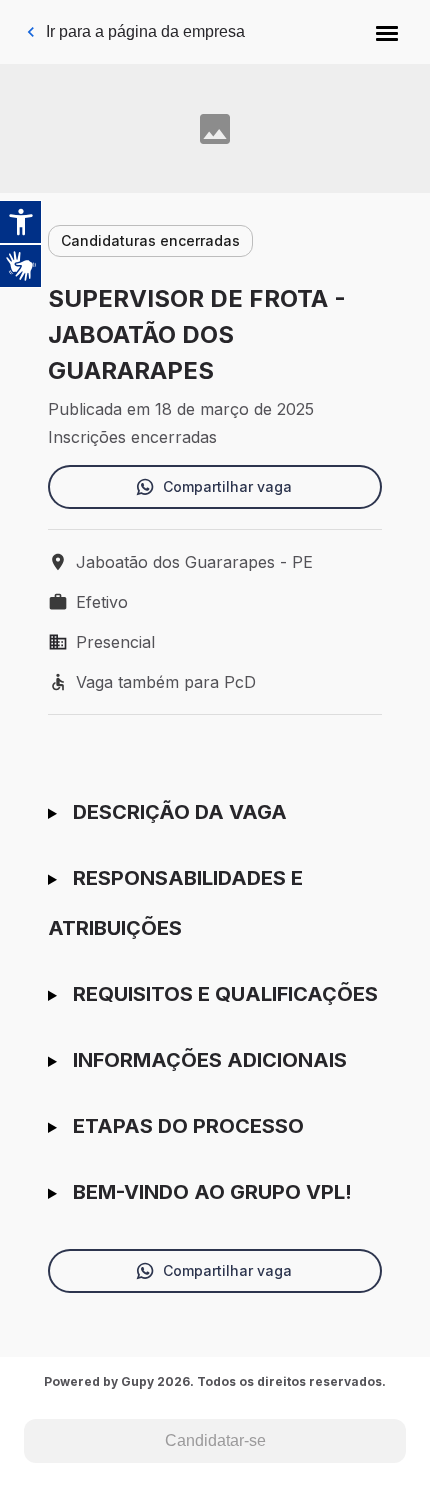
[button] (387, 32)
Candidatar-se (215, 1440)
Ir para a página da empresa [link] (145, 31)
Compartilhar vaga (227, 486)
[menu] (387, 32)
